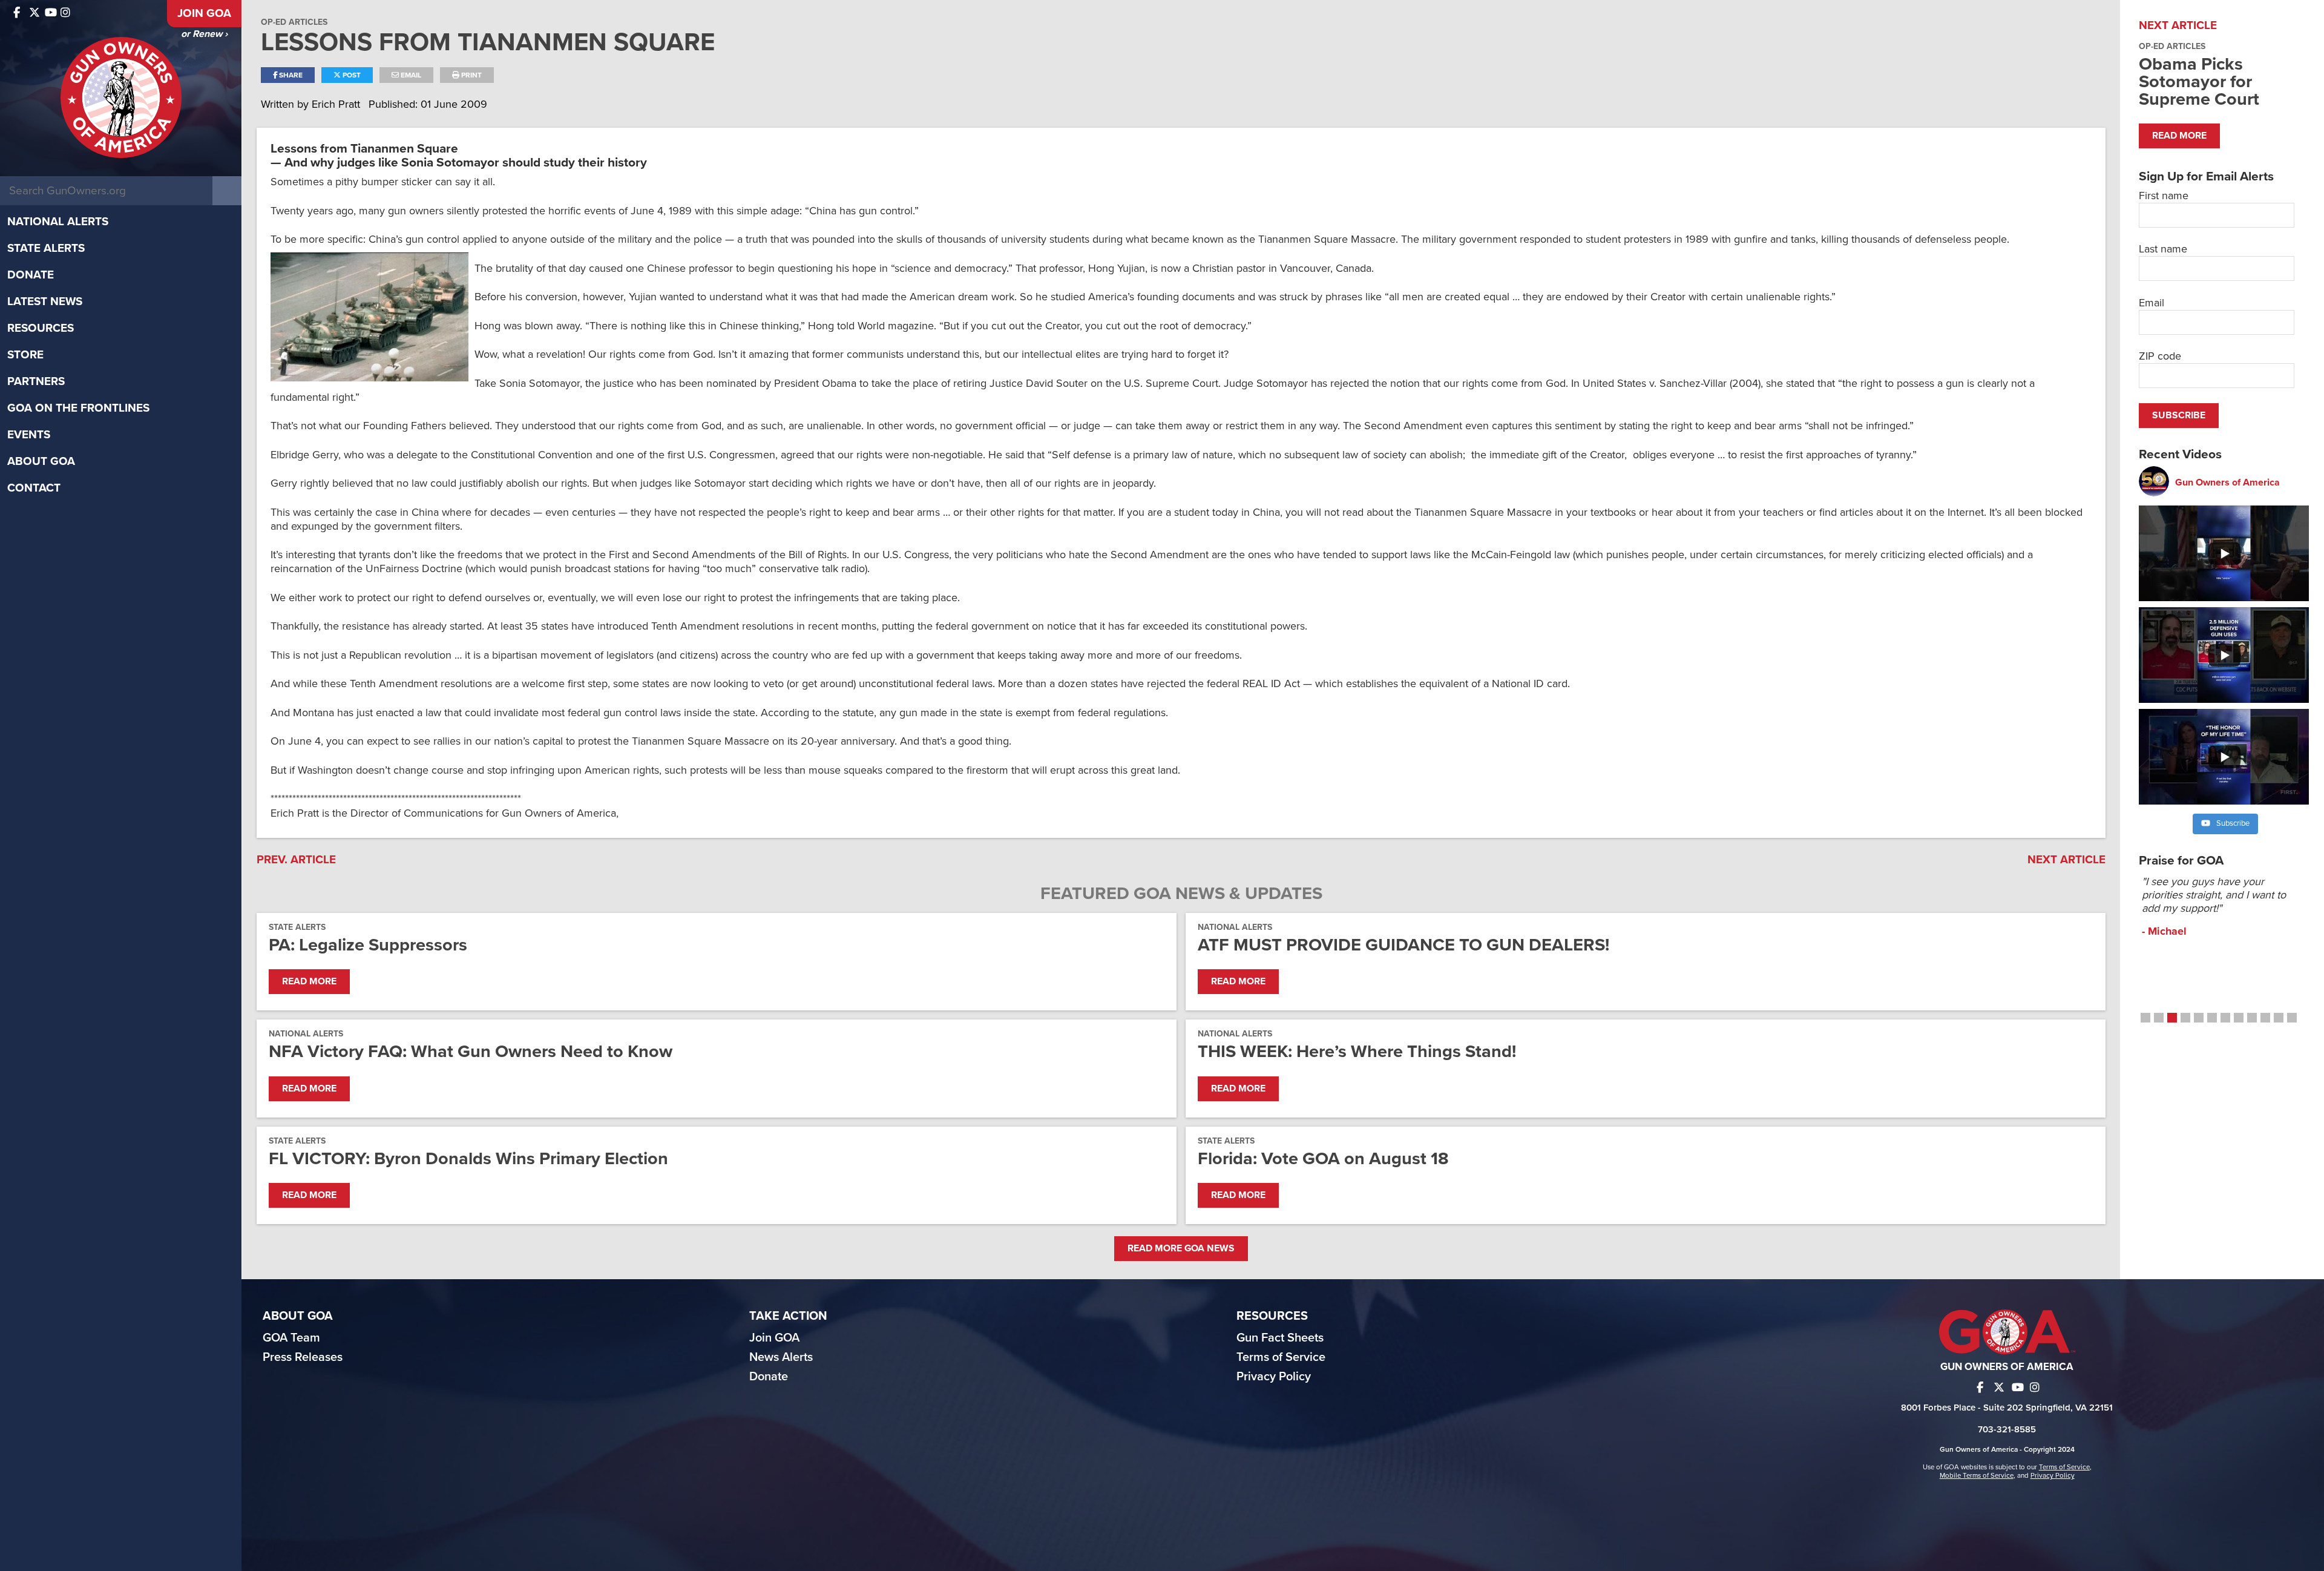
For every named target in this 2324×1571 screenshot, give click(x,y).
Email (410, 75)
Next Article (2066, 860)
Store (25, 355)
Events (29, 435)
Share (290, 75)
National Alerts (58, 222)
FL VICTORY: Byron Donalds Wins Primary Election (468, 1158)
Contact (34, 488)
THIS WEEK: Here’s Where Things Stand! (1357, 1051)
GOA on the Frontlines (78, 408)
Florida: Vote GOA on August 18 (1323, 1158)
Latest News (45, 301)
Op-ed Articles (294, 22)
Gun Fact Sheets (1280, 1338)
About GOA (41, 461)
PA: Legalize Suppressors (368, 945)
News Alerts (781, 1357)
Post (351, 75)
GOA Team (291, 1338)
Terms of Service (1281, 1357)
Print (471, 75)
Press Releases (303, 1357)
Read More (309, 981)
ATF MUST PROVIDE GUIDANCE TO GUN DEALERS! (1403, 945)
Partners (36, 381)
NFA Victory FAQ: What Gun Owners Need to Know (471, 1051)
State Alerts (46, 248)
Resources (41, 328)
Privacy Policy (1274, 1377)
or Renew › (204, 34)
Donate (31, 275)
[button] (2145, 1018)
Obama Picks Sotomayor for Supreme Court (2199, 81)
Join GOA (204, 13)
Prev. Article (296, 860)
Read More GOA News (1181, 1248)
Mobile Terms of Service (1977, 1475)
